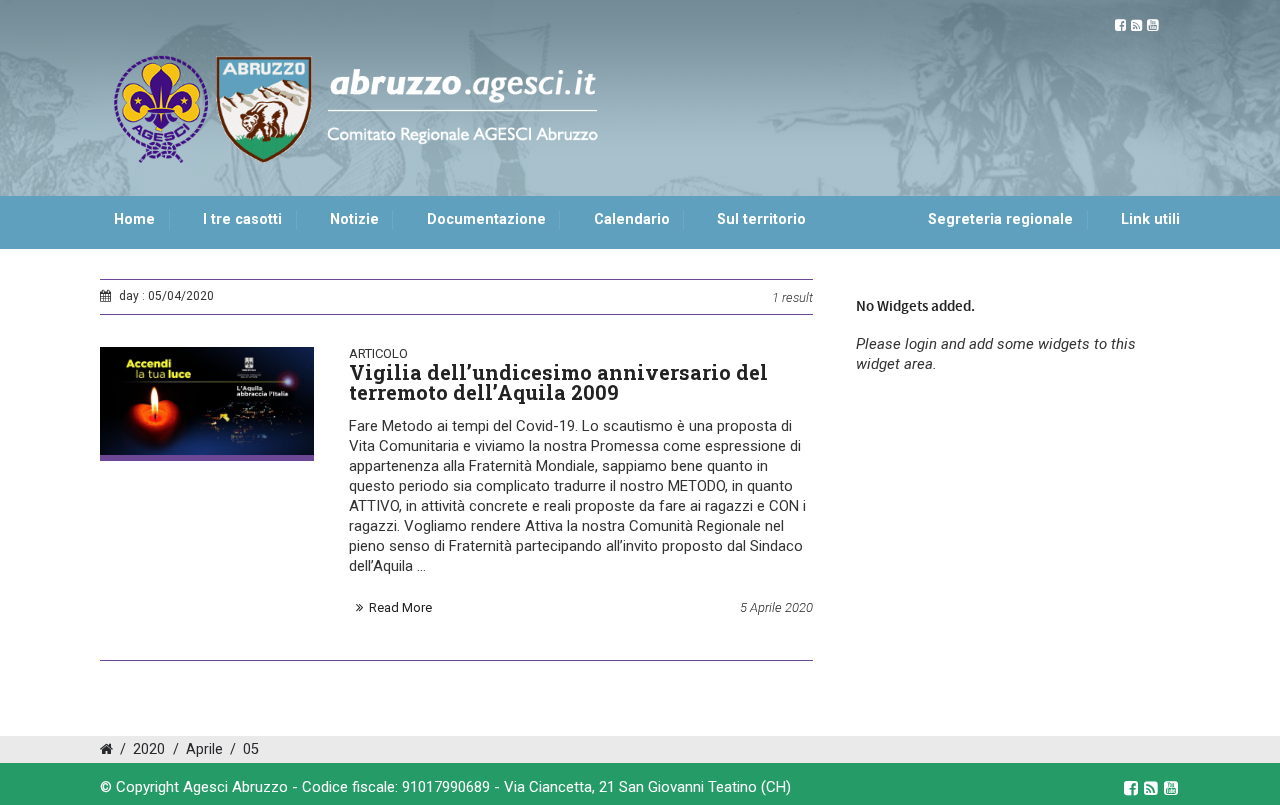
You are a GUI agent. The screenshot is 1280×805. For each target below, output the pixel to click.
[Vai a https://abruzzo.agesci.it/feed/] (1136, 25)
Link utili (1150, 219)
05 (251, 749)
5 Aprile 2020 (776, 607)
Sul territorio (761, 219)
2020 (149, 749)
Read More (400, 607)
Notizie (354, 219)
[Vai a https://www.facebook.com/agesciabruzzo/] (1120, 25)
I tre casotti (242, 219)
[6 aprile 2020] (207, 401)
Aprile (204, 749)
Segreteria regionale (1000, 219)
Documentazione (486, 219)
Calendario (632, 219)
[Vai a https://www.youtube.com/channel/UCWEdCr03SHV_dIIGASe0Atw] (1152, 25)
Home (134, 219)
